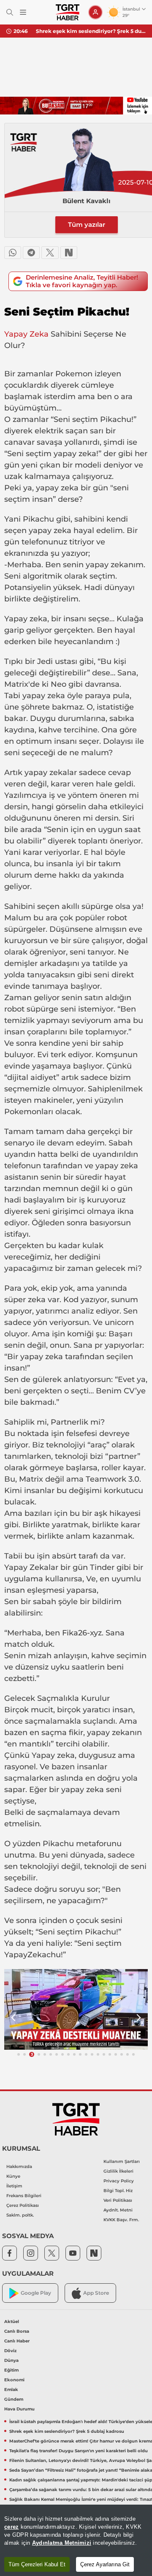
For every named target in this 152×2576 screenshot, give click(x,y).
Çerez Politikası (23, 2205)
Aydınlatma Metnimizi (62, 2543)
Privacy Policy (119, 2181)
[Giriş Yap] (95, 12)
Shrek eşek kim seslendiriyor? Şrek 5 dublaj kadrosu (91, 31)
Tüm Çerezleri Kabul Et (37, 2564)
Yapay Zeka (26, 334)
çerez (11, 2527)
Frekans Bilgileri (24, 2196)
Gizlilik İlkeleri (118, 2171)
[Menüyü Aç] (23, 12)
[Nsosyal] (69, 253)
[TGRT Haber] (67, 12)
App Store (96, 2293)
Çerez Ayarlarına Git (105, 2564)
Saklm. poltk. (20, 2215)
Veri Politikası (118, 2200)
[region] (76, 2540)
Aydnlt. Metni (118, 2210)
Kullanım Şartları (122, 2161)
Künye (13, 2176)
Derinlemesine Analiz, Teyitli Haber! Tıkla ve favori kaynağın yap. (82, 281)
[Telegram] (31, 253)
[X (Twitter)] (50, 253)
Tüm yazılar (87, 224)
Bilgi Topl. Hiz (118, 2191)
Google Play (36, 2293)
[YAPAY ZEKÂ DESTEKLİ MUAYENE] (76, 2009)
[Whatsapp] (13, 253)
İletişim (14, 2186)
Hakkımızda (19, 2167)
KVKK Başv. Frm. (121, 2220)
